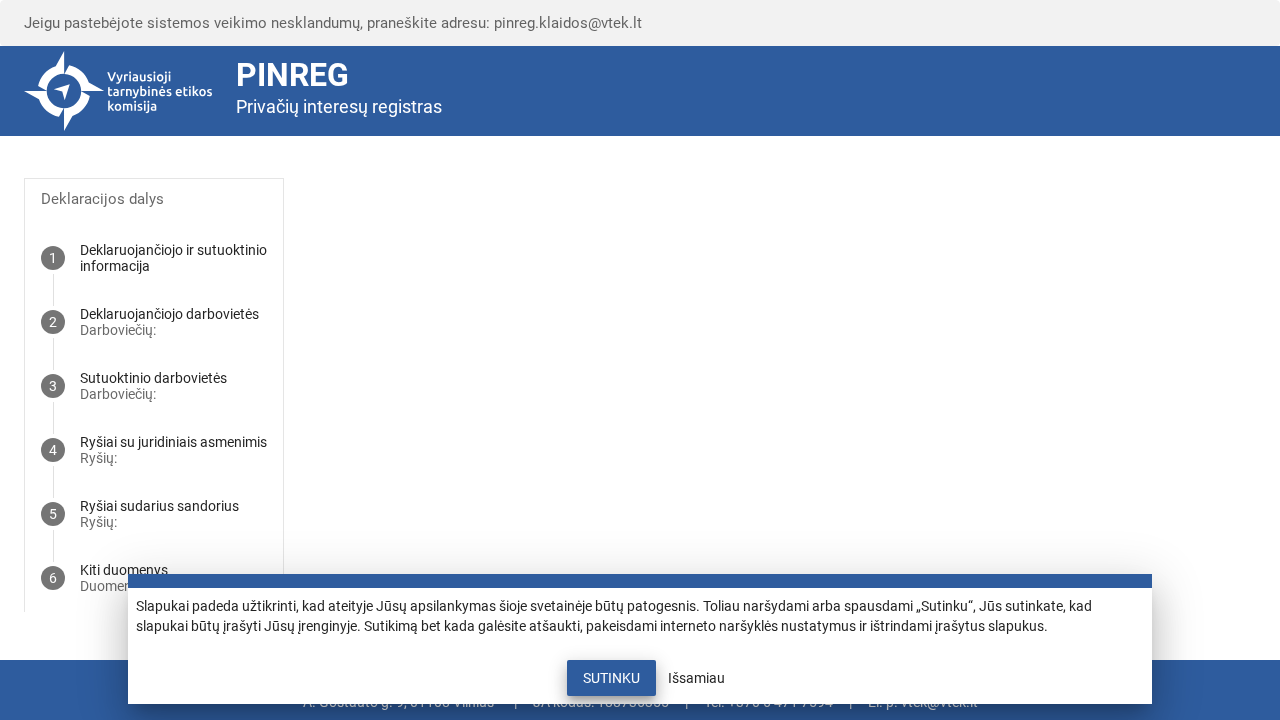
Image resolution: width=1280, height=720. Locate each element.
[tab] (154, 258)
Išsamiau (696, 678)
